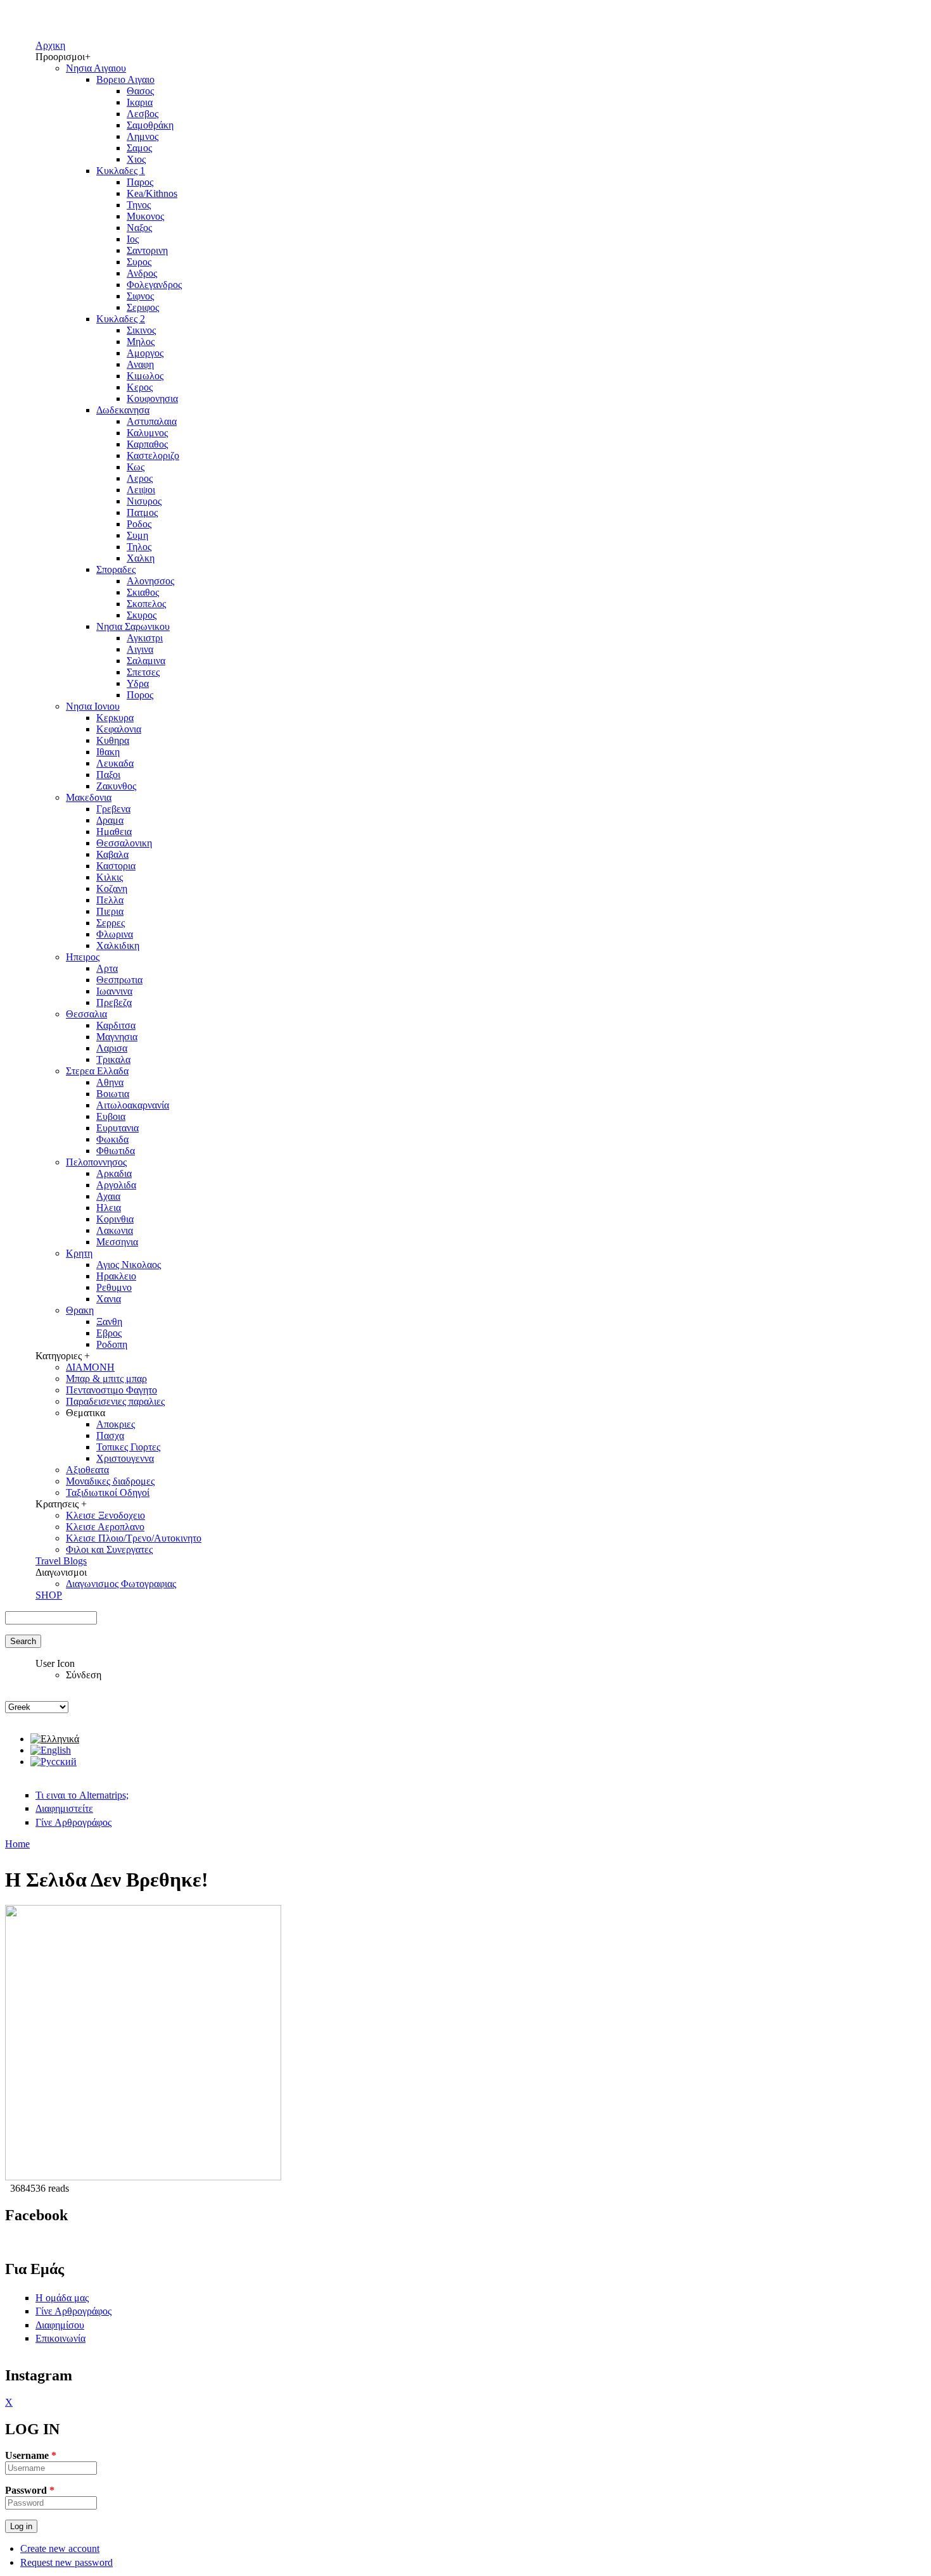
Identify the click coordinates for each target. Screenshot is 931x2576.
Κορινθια (115, 1219)
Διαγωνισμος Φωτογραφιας (121, 1584)
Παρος (140, 182)
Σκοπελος (146, 604)
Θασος (140, 91)
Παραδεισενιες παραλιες (115, 1401)
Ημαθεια (114, 832)
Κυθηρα (113, 740)
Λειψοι (141, 490)
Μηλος (141, 342)
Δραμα (110, 820)
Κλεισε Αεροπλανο (105, 1527)
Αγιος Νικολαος (129, 1265)
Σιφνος (140, 296)
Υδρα (138, 683)
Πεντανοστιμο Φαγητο (111, 1390)
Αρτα (107, 968)
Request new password (66, 2562)
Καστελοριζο (153, 456)
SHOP (49, 1595)
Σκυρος (142, 615)
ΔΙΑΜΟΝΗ (90, 1367)
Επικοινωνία (60, 2338)
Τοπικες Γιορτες (128, 1447)
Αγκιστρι (145, 638)
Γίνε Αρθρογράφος (73, 1822)
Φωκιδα (112, 1139)
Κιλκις (110, 877)
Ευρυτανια (117, 1128)
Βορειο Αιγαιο (125, 79)
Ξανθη (109, 1322)
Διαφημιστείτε (64, 1808)
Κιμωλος (145, 376)
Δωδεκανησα (123, 410)
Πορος (140, 695)
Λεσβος (142, 114)
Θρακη (80, 1310)
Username (31, 2455)
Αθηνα (110, 1082)
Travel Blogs (61, 1561)
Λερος (140, 478)
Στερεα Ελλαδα (97, 1071)
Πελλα (110, 900)
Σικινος (141, 330)
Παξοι (108, 775)
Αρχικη (50, 45)
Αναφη (140, 364)
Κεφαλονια (119, 729)
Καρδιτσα (116, 1025)
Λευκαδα (115, 763)
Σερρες (111, 923)
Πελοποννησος (96, 1162)
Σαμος (139, 148)
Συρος (139, 262)
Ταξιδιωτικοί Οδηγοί (108, 1492)
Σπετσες (143, 672)
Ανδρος (142, 273)
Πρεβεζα (114, 1002)
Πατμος (142, 512)
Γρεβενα (113, 809)
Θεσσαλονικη (124, 843)
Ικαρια (140, 102)
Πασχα (110, 1436)
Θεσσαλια (86, 1014)
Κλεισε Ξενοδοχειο (105, 1515)
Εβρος (109, 1333)
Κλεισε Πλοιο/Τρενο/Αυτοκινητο (134, 1538)
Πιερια (110, 911)
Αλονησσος (150, 581)
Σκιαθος (143, 592)
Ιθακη (108, 752)
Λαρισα (112, 1048)
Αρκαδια (114, 1173)
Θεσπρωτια (119, 980)
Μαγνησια (117, 1037)
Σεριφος (143, 307)
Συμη (137, 535)
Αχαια (108, 1196)
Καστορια (116, 866)
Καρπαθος (147, 444)
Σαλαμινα (146, 661)
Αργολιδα (116, 1185)
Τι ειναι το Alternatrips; (82, 1795)
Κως (136, 467)
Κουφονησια (152, 399)
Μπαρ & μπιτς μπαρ (106, 1379)
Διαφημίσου (60, 2325)
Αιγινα (140, 649)
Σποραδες (116, 569)
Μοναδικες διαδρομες (110, 1481)
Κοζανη (112, 889)
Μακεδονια (89, 797)
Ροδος (139, 524)
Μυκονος (145, 216)
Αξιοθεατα (87, 1470)
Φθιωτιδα (116, 1151)
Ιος (133, 239)
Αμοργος (145, 353)
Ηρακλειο (116, 1276)
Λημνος (142, 136)
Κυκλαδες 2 (121, 319)
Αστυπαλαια (152, 421)
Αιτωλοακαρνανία (133, 1105)
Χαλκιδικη (118, 946)
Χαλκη (141, 558)
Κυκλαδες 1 (121, 171)
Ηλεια (109, 1208)
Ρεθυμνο (114, 1287)
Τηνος (139, 205)
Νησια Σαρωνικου (133, 626)
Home (17, 1844)
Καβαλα (112, 854)
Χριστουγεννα (125, 1458)
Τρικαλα (113, 1059)
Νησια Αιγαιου (96, 68)
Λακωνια (115, 1230)
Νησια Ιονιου (93, 706)
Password (30, 2490)
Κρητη (79, 1253)
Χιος (136, 159)
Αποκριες (116, 1424)
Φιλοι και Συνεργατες (109, 1549)
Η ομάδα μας (62, 2298)
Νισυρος (144, 501)
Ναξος (139, 228)
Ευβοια (111, 1116)
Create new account (60, 2548)
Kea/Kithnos (152, 193)
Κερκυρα (115, 718)
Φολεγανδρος (154, 285)
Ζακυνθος (116, 786)
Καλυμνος (147, 433)
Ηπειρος (83, 957)
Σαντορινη (147, 250)
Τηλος (139, 547)
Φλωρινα (115, 934)
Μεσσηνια (117, 1242)
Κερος (140, 387)
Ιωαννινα (114, 991)
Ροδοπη (112, 1344)
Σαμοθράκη (150, 125)
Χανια (109, 1299)
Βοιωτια (113, 1094)
